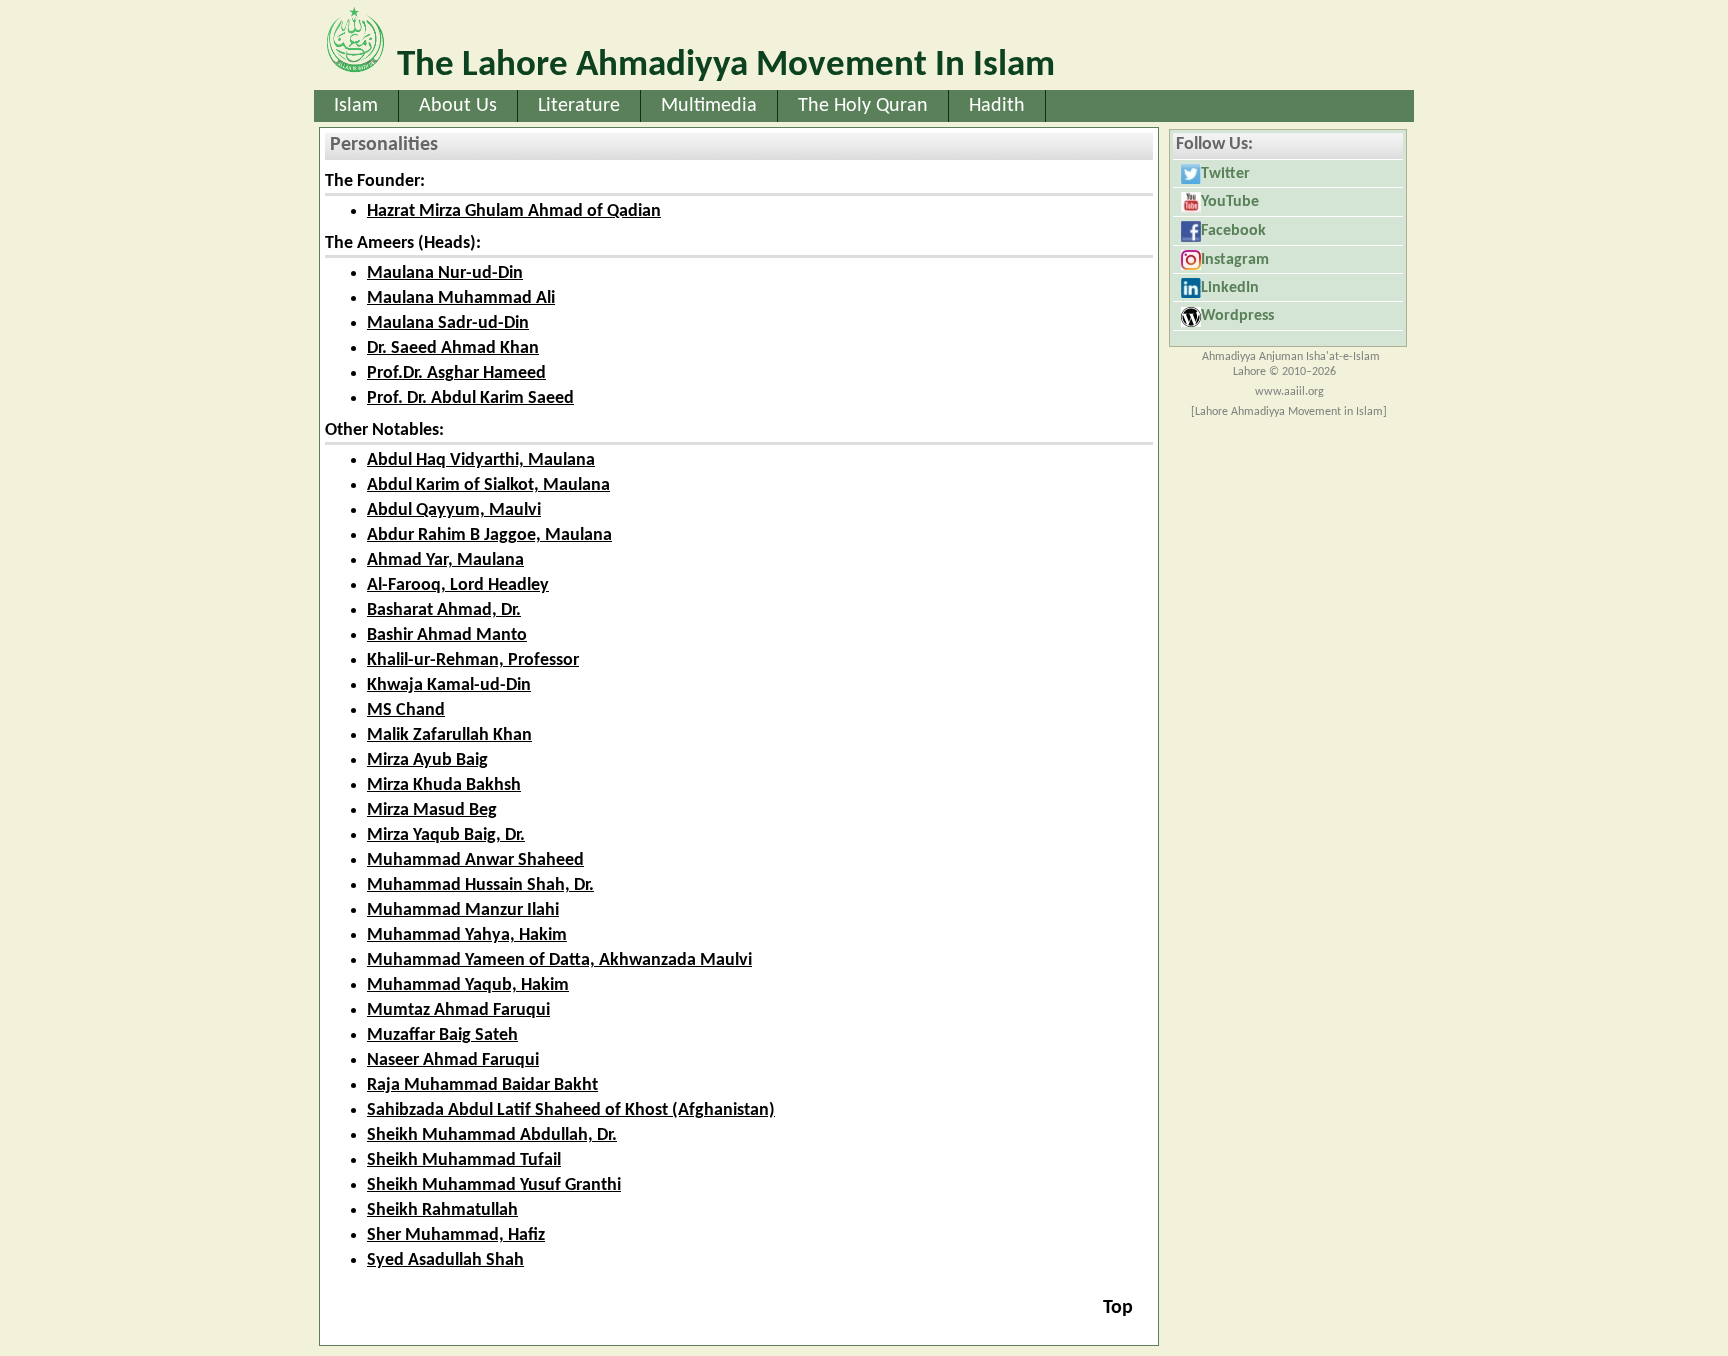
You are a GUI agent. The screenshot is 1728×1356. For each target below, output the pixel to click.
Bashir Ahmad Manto (447, 635)
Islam (356, 106)
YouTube (1230, 203)
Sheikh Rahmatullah (442, 1210)
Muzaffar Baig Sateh (442, 1035)
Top (1118, 1308)
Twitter (1225, 174)
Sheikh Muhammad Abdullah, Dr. (492, 1135)
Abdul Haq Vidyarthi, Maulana (481, 460)
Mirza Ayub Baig (427, 760)
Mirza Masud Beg (432, 810)
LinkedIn (1230, 288)
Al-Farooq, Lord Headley (458, 585)
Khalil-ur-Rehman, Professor (473, 660)
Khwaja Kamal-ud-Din (449, 685)
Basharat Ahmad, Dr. (444, 610)
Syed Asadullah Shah (445, 1260)
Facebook (1233, 232)
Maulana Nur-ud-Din (445, 273)
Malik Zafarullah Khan (449, 735)
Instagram (1235, 260)
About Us (458, 106)
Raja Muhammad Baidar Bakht (482, 1085)
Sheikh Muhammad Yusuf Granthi (494, 1185)
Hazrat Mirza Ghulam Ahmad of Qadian (514, 211)
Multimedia (709, 106)
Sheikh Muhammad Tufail (464, 1160)
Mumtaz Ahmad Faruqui (458, 1010)
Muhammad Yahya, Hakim (467, 935)
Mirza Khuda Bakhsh (444, 785)
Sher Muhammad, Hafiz (456, 1235)
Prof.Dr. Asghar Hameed (456, 373)
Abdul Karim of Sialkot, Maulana (488, 485)
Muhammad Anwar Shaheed (475, 860)
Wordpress (1237, 316)
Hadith (997, 106)
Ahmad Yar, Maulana (445, 560)
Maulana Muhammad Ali (461, 298)
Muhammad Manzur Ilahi (463, 910)
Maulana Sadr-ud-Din (448, 323)
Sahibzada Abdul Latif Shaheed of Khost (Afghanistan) (571, 1110)
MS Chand (406, 710)
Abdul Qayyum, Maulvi (454, 510)
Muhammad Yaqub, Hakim (468, 985)
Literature (579, 106)
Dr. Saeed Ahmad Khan (453, 348)
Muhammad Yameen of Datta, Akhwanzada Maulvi (559, 960)
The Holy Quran (863, 106)
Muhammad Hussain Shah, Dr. (480, 885)
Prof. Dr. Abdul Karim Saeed (470, 398)
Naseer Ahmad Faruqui (453, 1060)
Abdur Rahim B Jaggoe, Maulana (489, 535)
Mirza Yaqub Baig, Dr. (446, 835)
